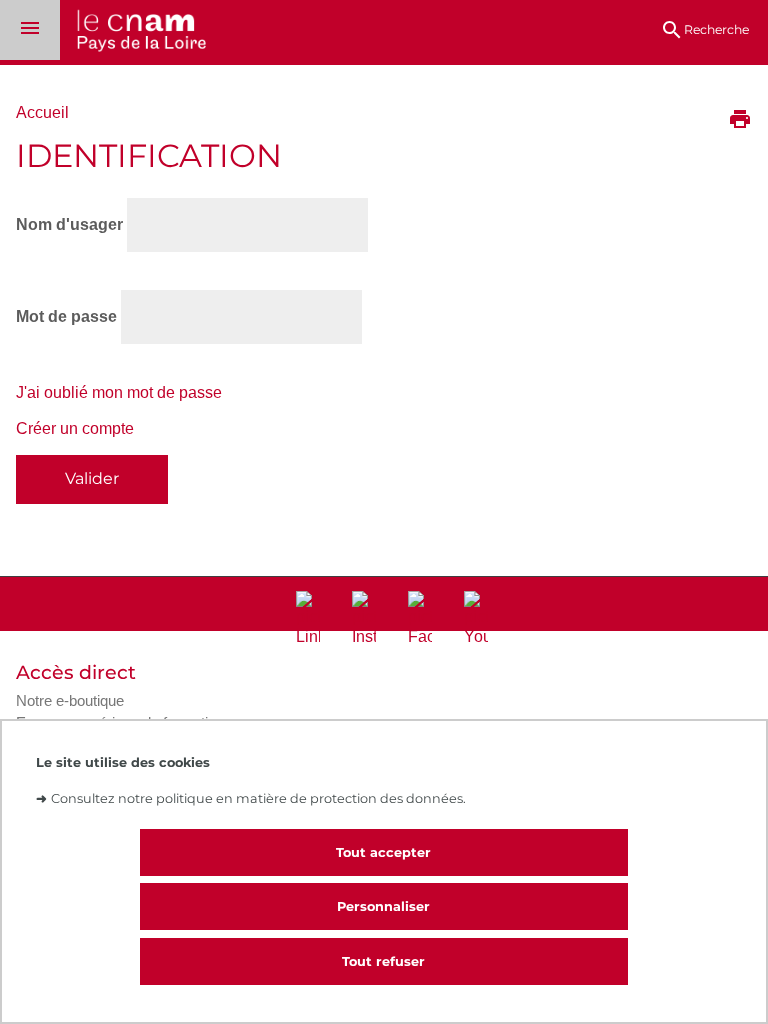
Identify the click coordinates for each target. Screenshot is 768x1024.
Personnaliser (383, 906)
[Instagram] (364, 619)
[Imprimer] (740, 121)
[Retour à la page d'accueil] (133, 32)
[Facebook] (420, 619)
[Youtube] (476, 619)
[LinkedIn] (308, 619)
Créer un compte (75, 428)
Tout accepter (383, 852)
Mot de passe (66, 316)
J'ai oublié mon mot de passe (119, 392)
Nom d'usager (69, 224)
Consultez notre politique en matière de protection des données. (258, 798)
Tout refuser (383, 961)
